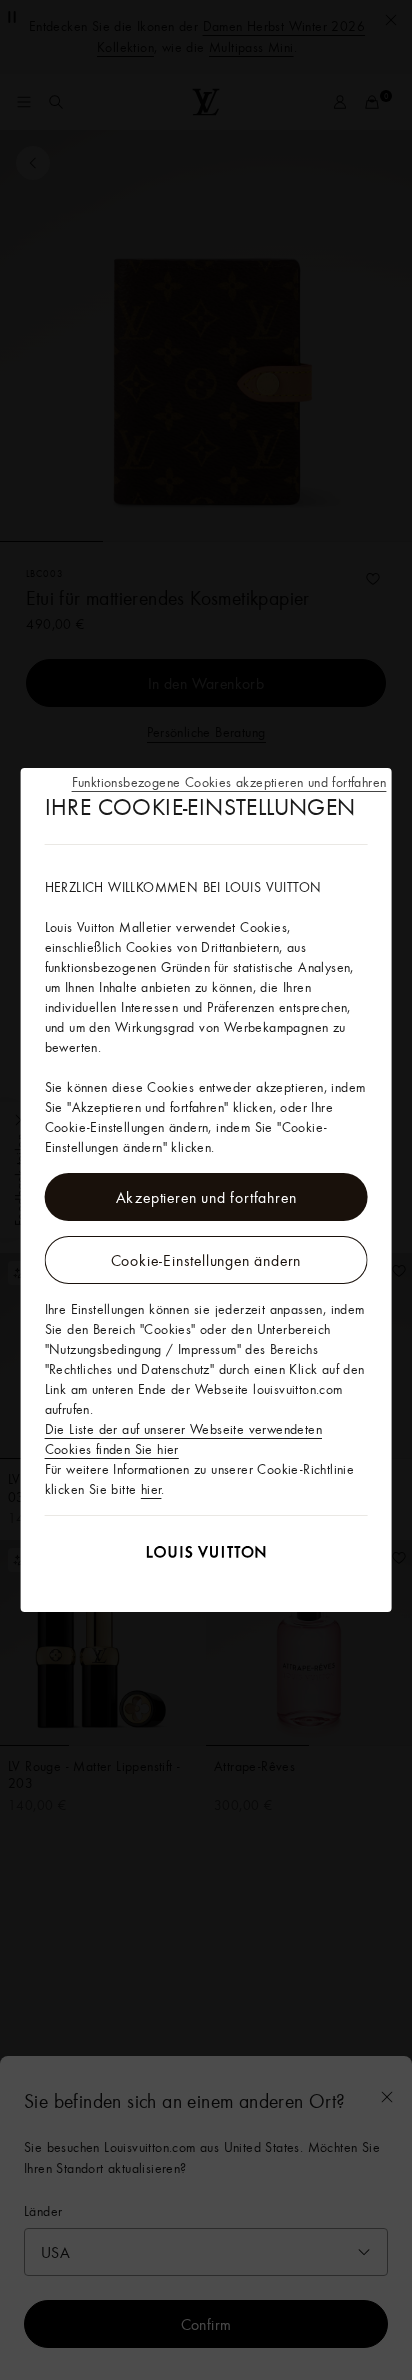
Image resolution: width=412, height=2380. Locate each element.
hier (151, 1489)
